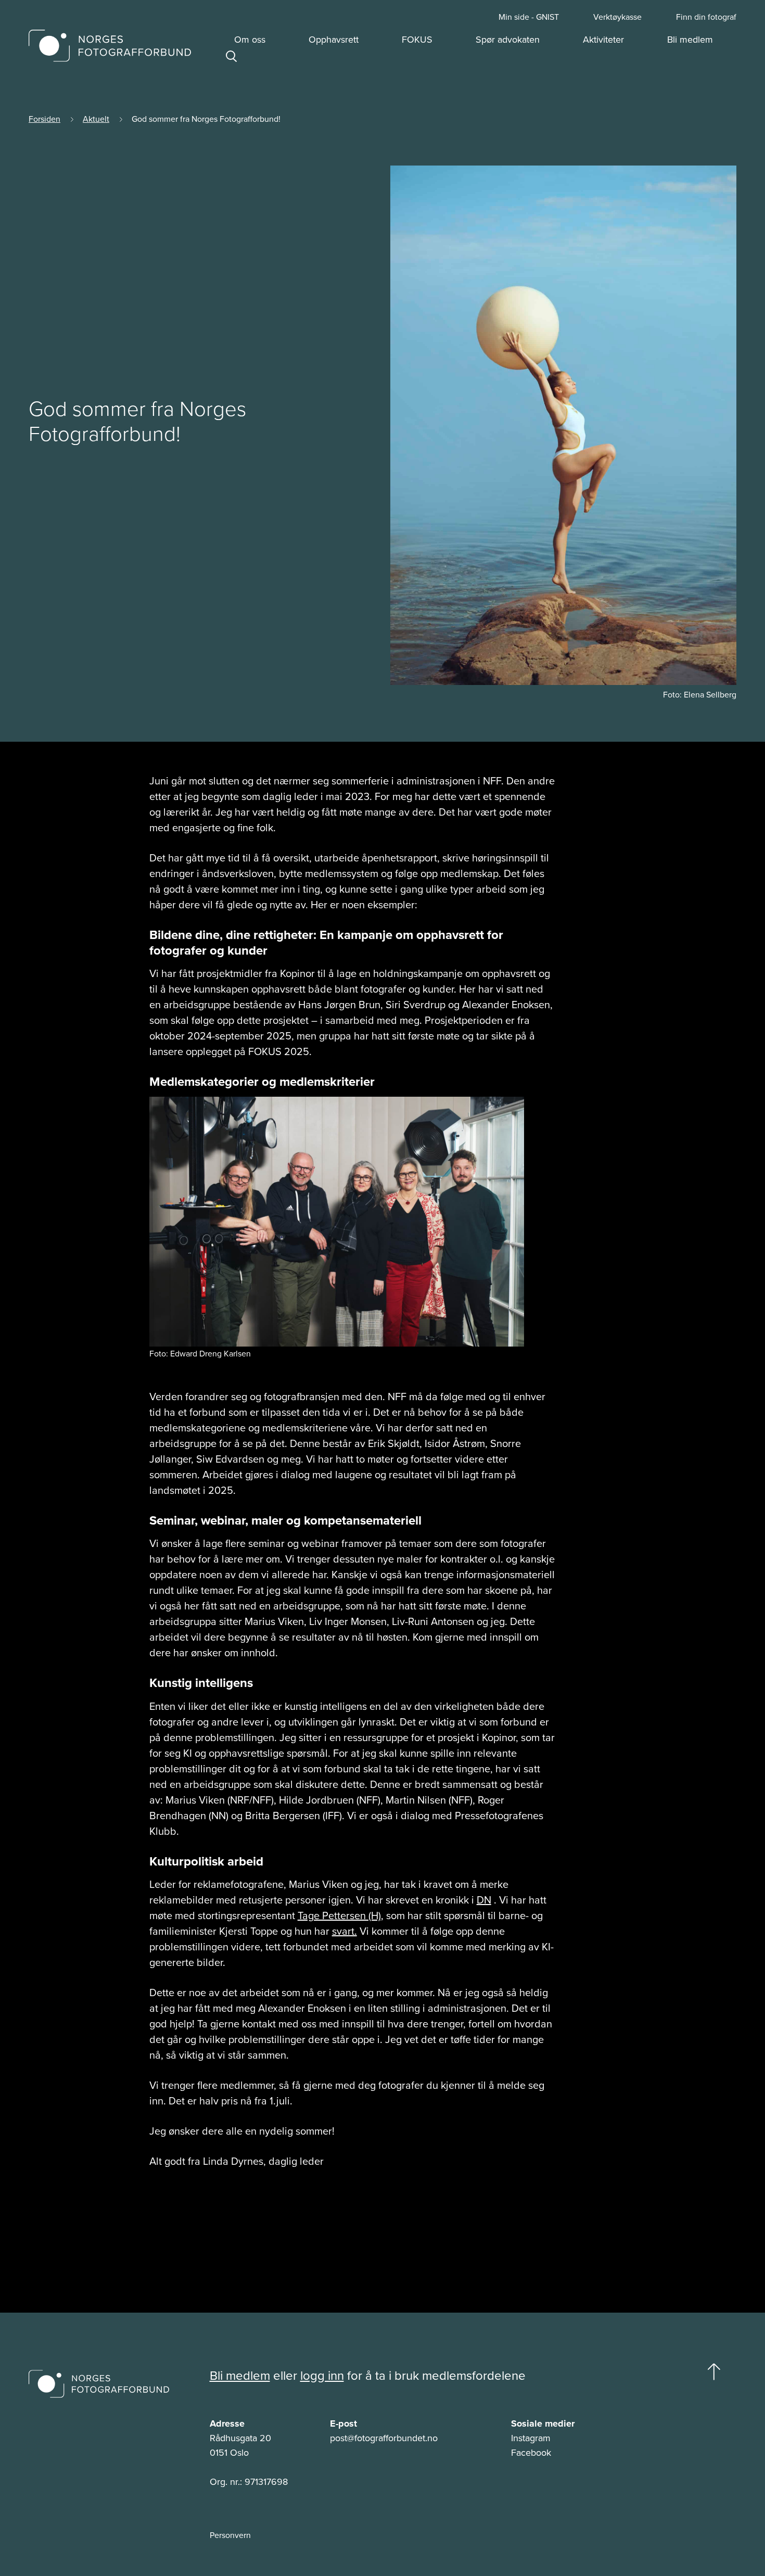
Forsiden (44, 119)
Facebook (531, 2453)
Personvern (230, 2535)
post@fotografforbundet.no (384, 2438)
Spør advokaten (508, 40)
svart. (345, 1931)
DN (484, 1900)
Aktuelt (96, 119)
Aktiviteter (603, 40)
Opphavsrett (334, 40)
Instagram (531, 2438)
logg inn (322, 2376)
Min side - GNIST (529, 17)
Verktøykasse (617, 17)
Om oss (250, 40)
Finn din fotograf (706, 17)
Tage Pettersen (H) (339, 1915)
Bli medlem (690, 40)
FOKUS (417, 40)
